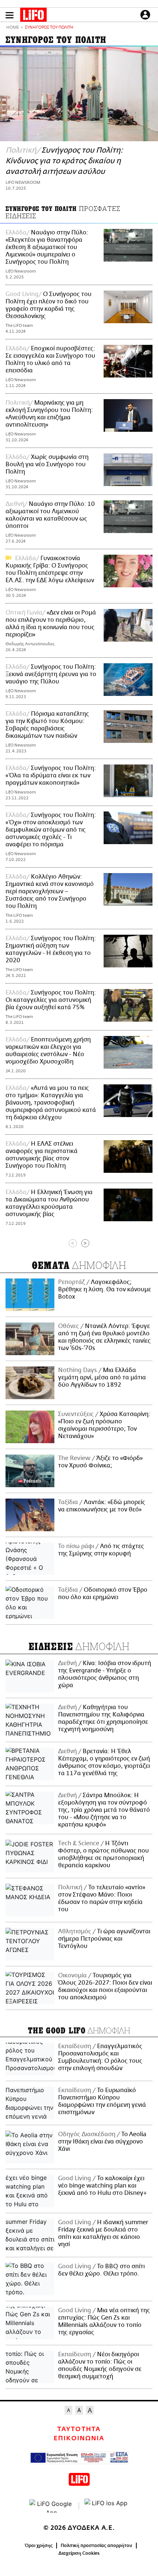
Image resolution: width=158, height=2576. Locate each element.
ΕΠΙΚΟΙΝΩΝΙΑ (79, 2438)
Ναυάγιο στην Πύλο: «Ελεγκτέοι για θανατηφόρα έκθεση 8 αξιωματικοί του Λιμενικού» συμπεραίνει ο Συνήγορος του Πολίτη (47, 247)
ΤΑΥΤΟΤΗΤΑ (79, 2429)
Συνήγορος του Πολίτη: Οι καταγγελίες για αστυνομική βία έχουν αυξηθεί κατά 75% (51, 1000)
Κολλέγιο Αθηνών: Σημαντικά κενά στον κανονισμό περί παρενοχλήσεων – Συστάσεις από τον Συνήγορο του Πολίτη (50, 891)
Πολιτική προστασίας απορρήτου (96, 2546)
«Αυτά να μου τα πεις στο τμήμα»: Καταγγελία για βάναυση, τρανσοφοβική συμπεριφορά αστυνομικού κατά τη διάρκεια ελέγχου (51, 1103)
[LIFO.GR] (33, 16)
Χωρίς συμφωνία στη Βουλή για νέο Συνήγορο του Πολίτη (47, 464)
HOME (12, 28)
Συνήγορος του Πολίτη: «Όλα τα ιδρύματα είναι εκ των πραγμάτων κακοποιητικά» (51, 776)
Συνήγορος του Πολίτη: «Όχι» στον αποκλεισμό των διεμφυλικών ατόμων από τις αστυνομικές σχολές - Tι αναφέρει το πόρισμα (51, 830)
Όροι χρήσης (39, 2546)
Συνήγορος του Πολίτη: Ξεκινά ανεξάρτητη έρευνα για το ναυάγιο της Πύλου (51, 674)
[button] (10, 15)
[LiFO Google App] (51, 2506)
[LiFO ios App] (107, 2506)
